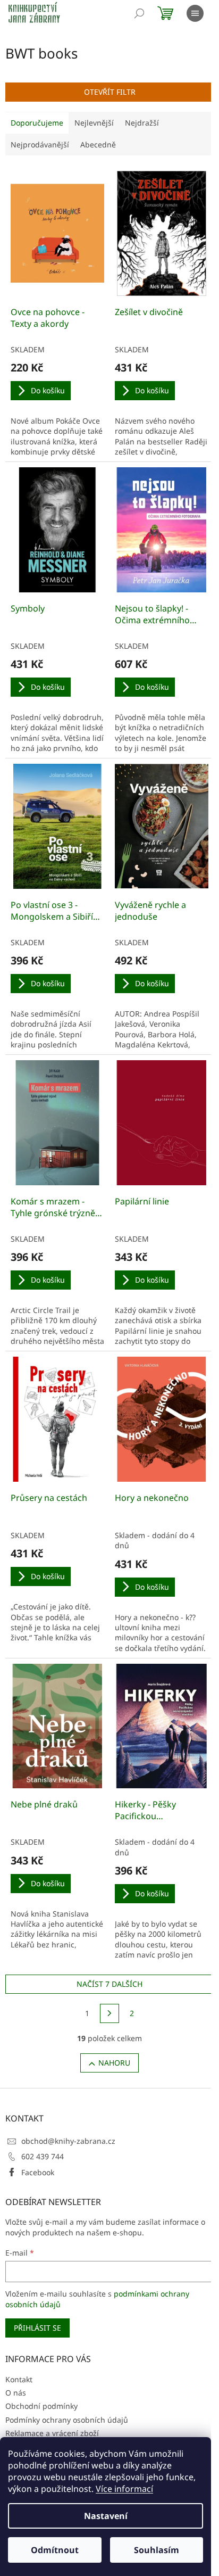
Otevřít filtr (110, 92)
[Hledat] (139, 13)
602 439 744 (43, 2156)
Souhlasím (157, 2550)
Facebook (38, 2172)
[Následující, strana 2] (109, 2013)
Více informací (124, 2489)
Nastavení (106, 2516)
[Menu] (195, 13)
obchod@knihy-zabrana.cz (68, 2141)
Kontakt (19, 2379)
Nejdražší (142, 123)
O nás (16, 2393)
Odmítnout (55, 2550)
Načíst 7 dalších (109, 1984)
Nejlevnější (94, 123)
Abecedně (98, 145)
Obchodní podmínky (41, 2406)
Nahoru (114, 2063)
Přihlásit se (37, 2328)
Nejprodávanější (40, 145)
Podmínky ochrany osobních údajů (67, 2420)
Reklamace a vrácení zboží (52, 2433)
